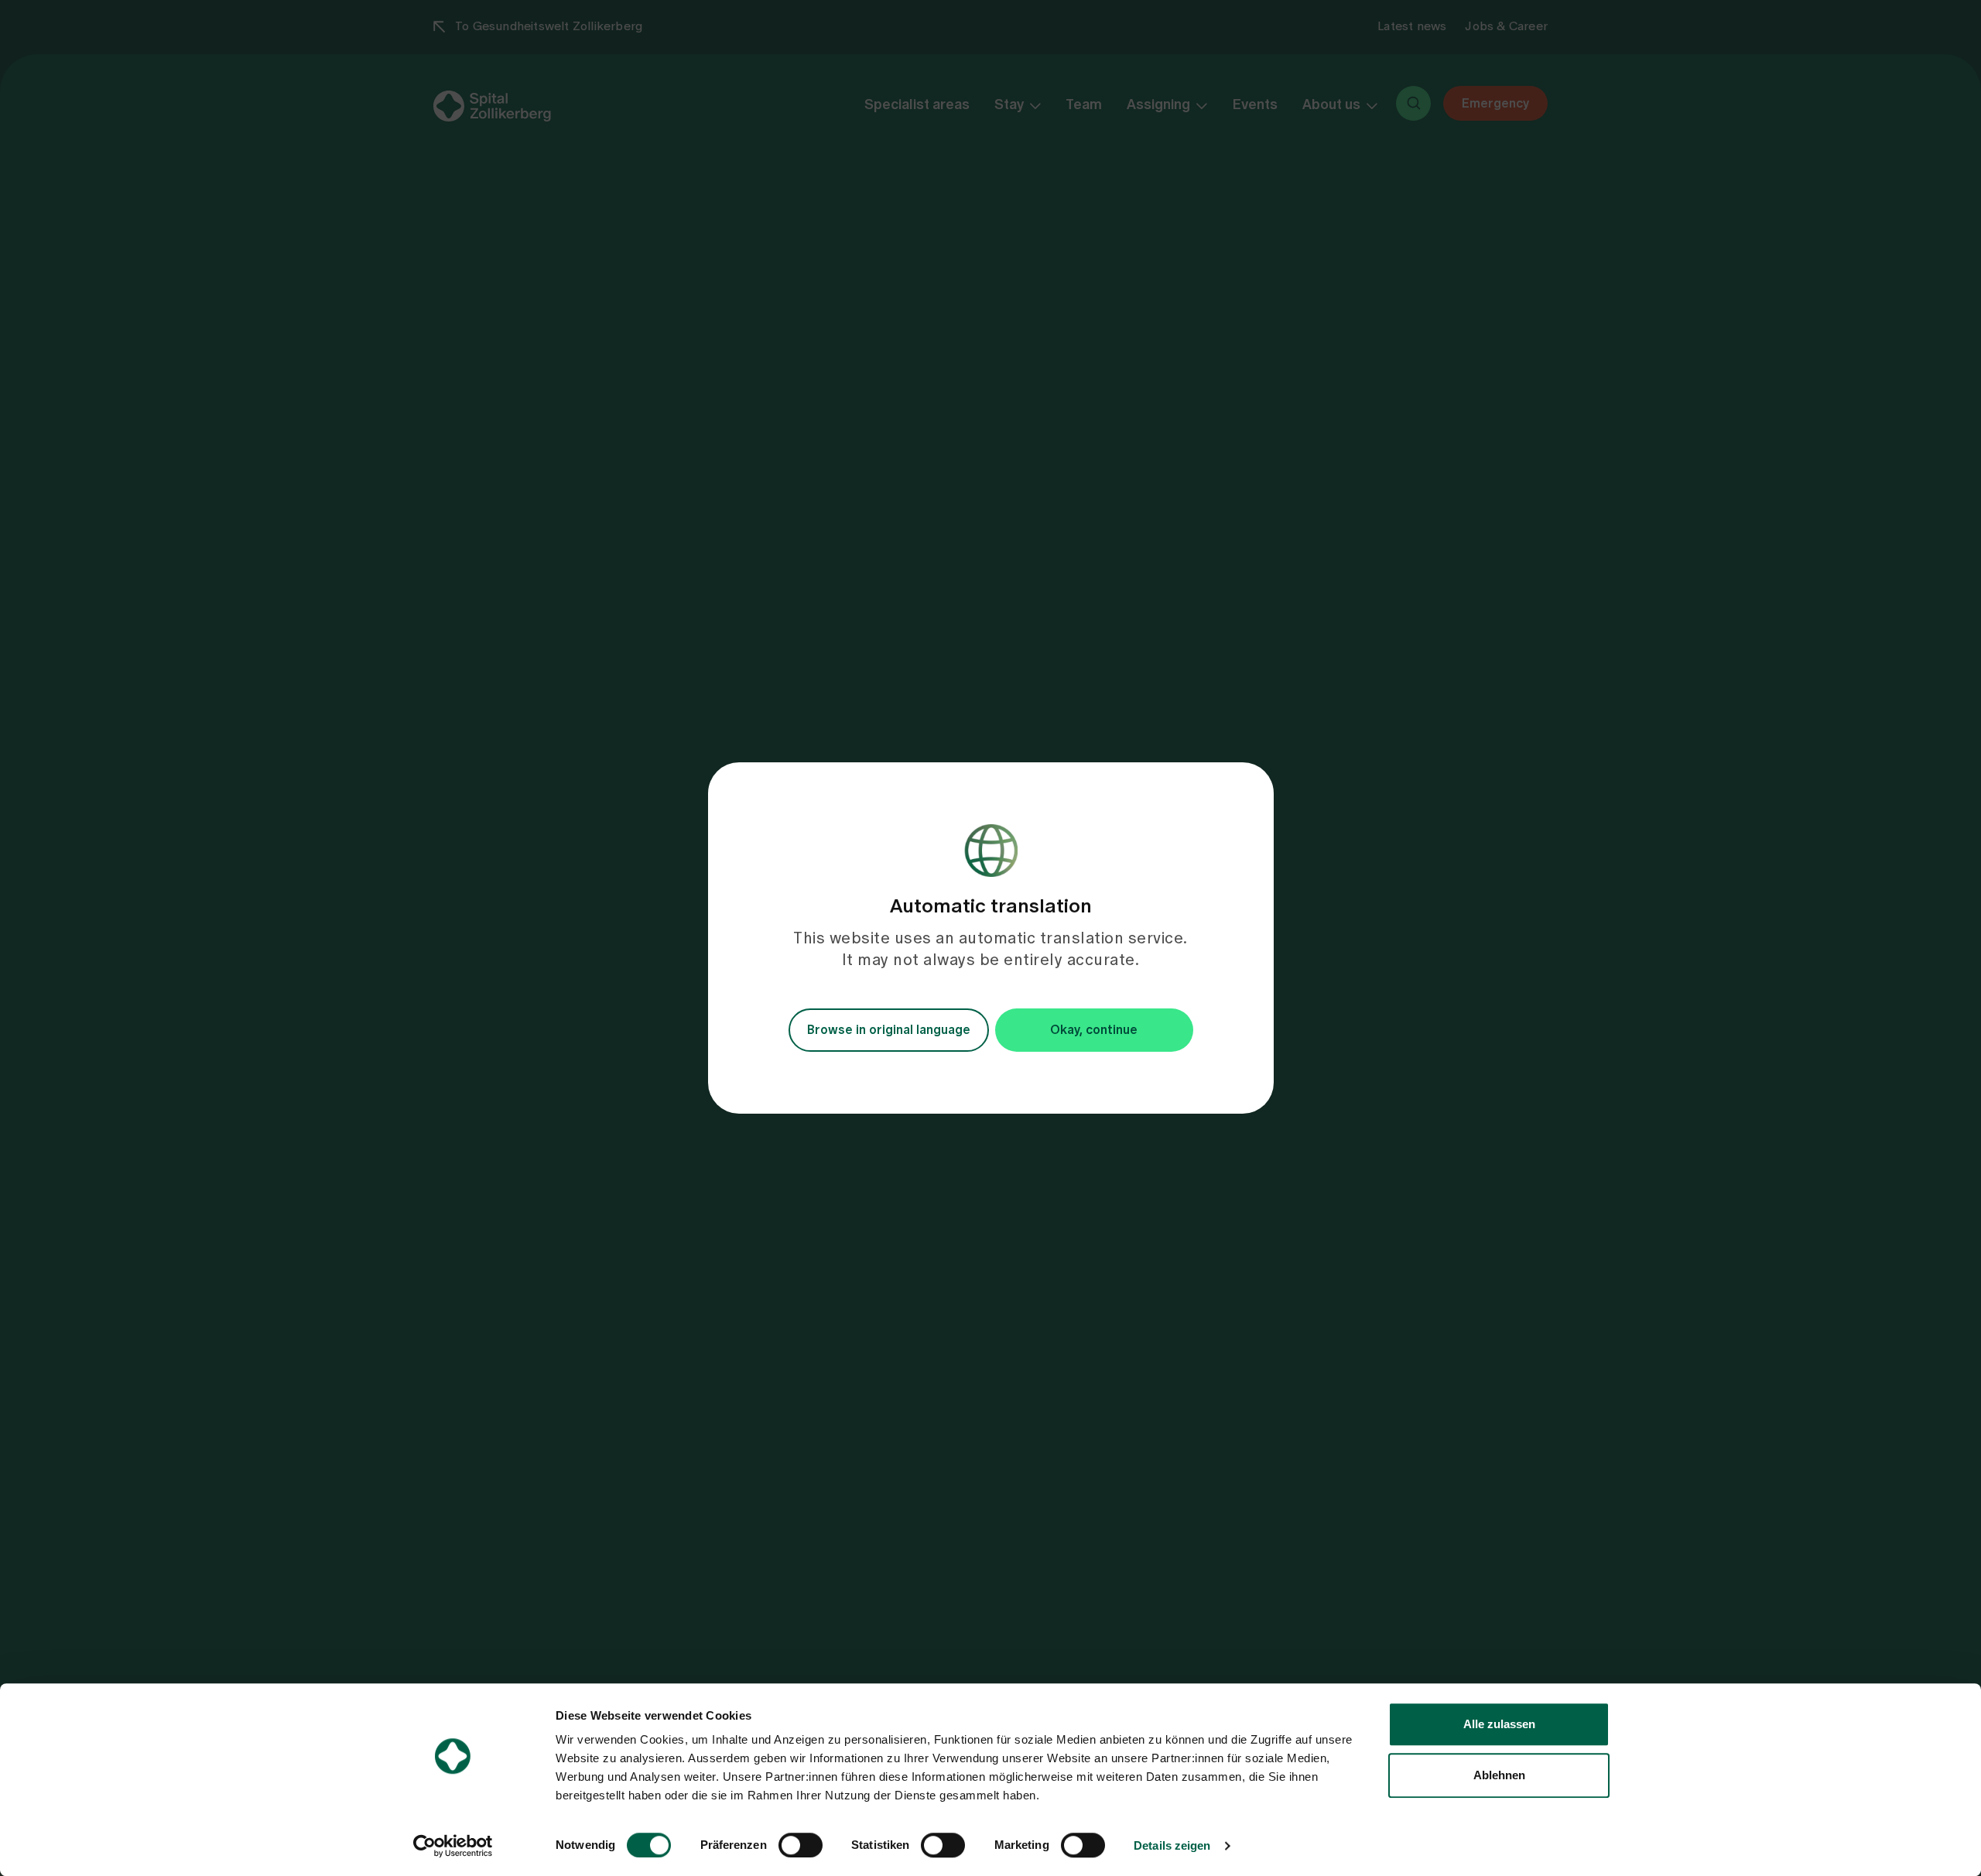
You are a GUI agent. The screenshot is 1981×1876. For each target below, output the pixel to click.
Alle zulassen (1499, 1724)
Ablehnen (1499, 1775)
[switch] (801, 1845)
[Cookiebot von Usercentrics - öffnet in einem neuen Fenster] (453, 1846)
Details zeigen (1172, 1845)
